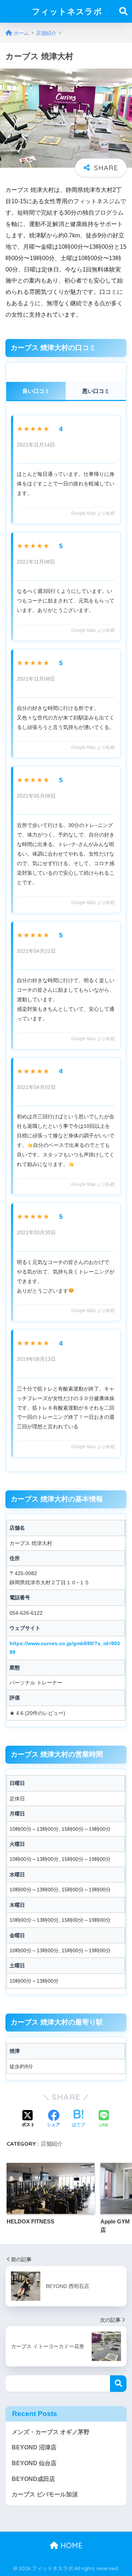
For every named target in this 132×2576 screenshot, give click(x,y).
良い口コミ (36, 391)
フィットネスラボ (67, 11)
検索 (118, 2384)
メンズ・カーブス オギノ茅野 (51, 2432)
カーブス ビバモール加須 (45, 2494)
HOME (70, 2545)
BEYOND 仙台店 (34, 2463)
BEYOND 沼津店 (34, 2447)
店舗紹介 (52, 2144)
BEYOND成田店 (33, 2479)
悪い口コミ (96, 391)
